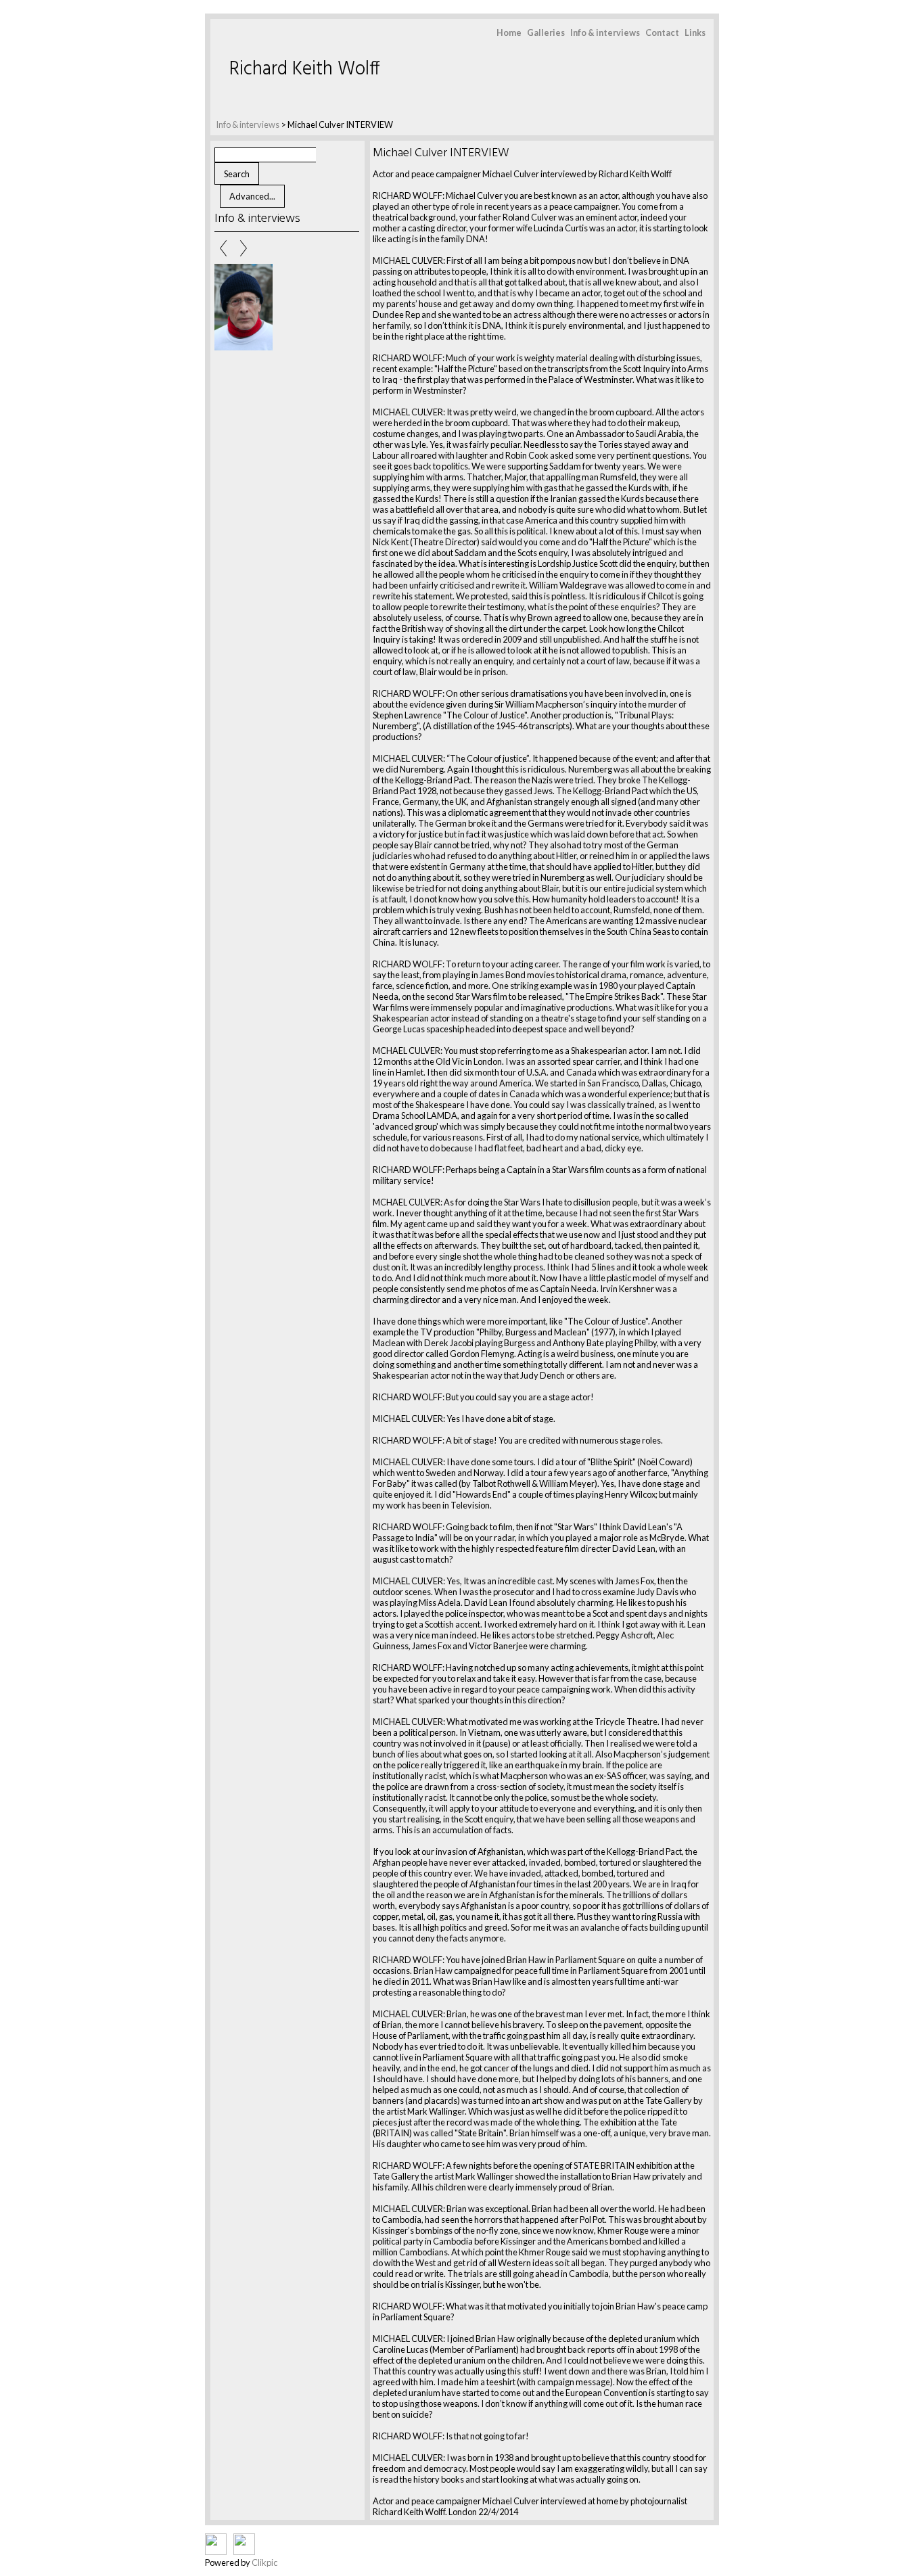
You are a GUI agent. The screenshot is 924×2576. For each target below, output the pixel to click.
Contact (662, 32)
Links (695, 32)
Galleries (546, 32)
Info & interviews (605, 32)
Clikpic (264, 2562)
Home (509, 32)
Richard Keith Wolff (305, 69)
